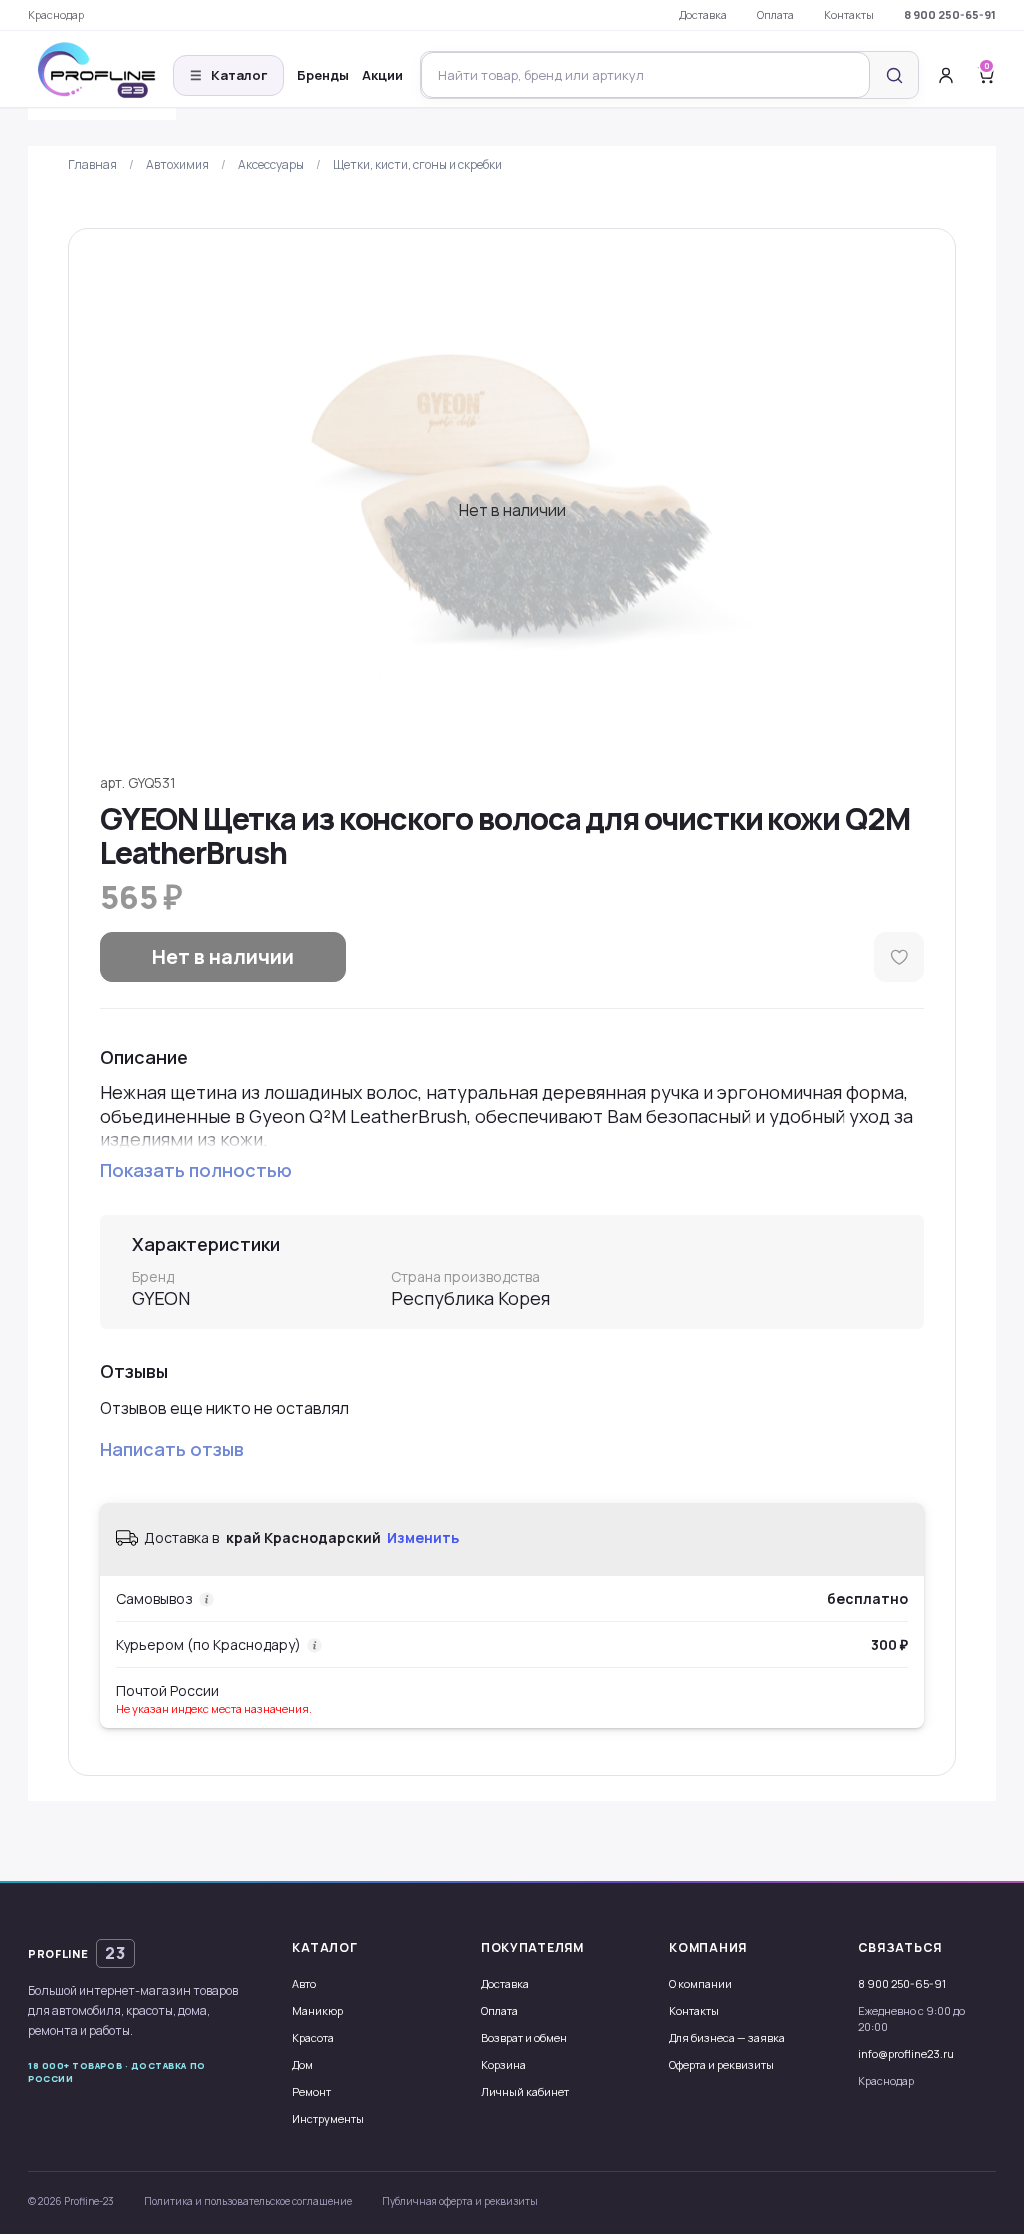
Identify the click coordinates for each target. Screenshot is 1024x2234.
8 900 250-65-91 (950, 14)
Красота (313, 2037)
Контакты (849, 14)
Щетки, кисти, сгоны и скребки (417, 164)
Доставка (703, 14)
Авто (304, 1983)
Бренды (323, 75)
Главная (92, 164)
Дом (302, 2064)
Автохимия (177, 164)
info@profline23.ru (906, 2053)
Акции (382, 75)
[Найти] (894, 75)
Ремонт (311, 2091)
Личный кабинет (525, 2091)
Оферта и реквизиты (721, 2064)
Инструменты (328, 2118)
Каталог (228, 75)
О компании (700, 1983)
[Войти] (946, 75)
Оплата (775, 14)
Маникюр (317, 2010)
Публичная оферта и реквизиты (460, 2201)
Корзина (503, 2064)
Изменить (423, 1537)
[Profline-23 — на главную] (102, 75)
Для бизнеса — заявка (727, 2037)
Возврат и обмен (524, 2037)
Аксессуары (271, 164)
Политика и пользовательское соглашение (248, 2201)
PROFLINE (77, 1953)
